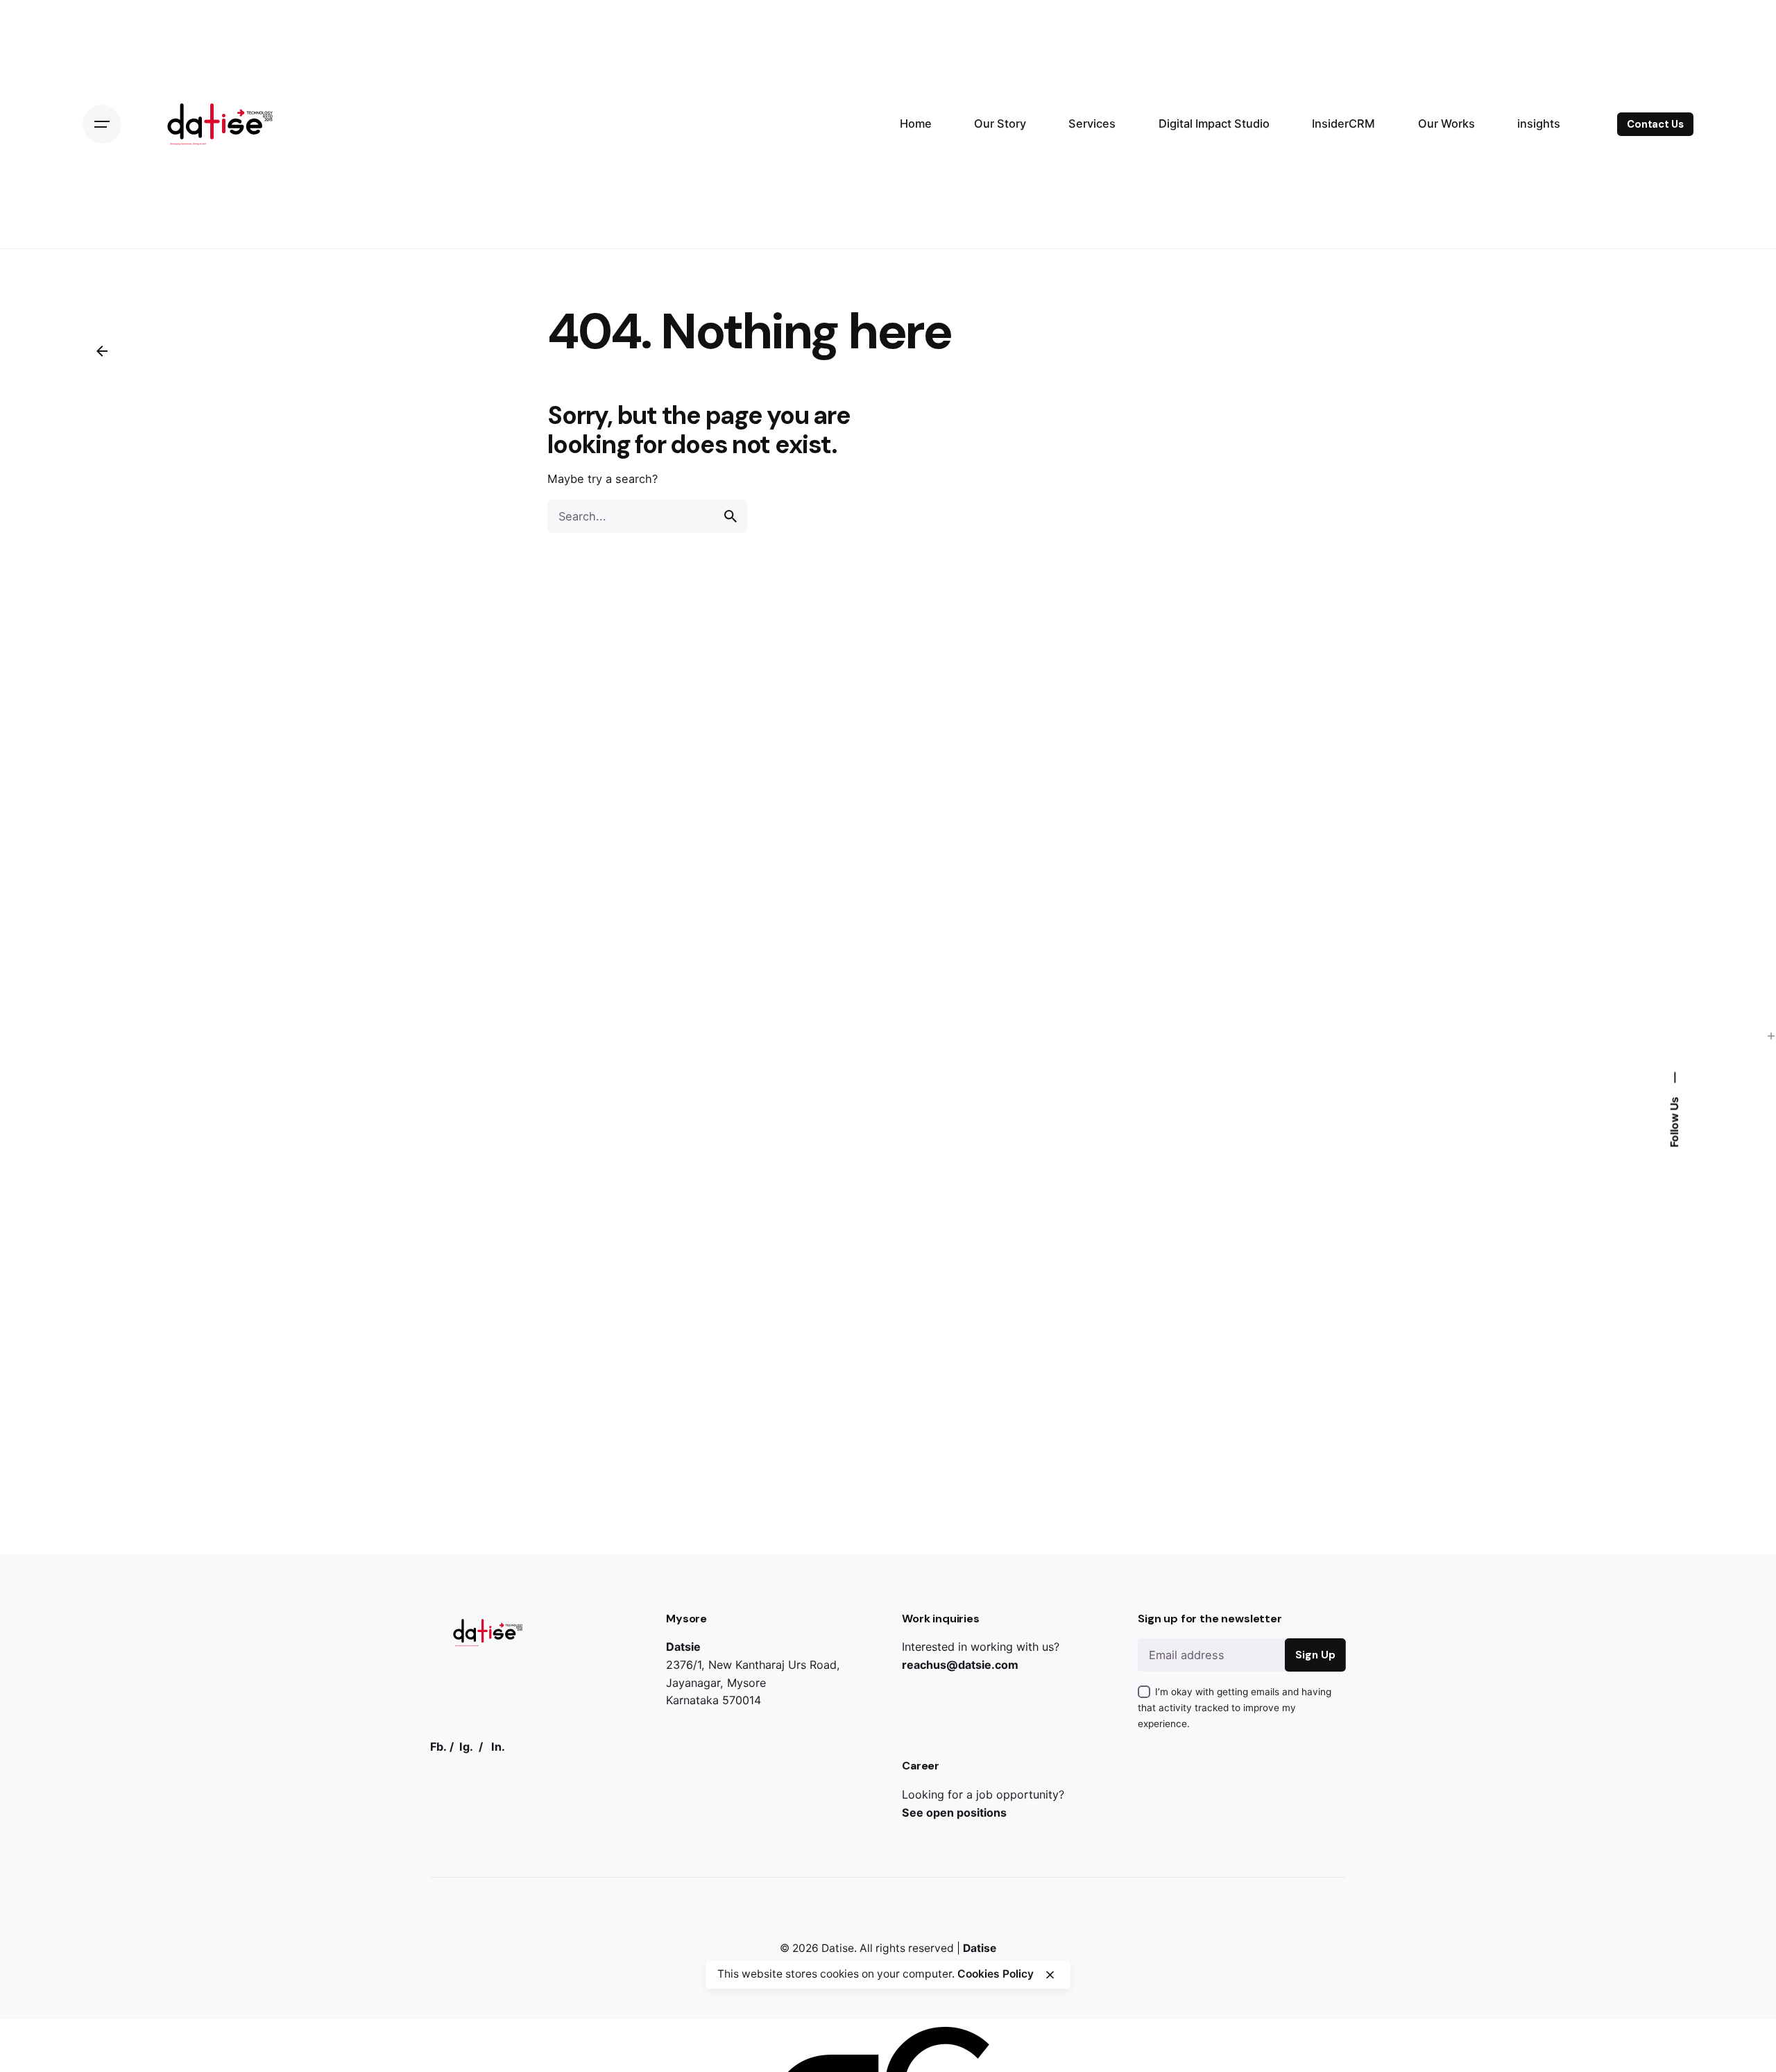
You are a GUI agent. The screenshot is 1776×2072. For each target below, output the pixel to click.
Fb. (438, 1747)
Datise (838, 1948)
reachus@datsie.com (960, 1665)
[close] (1050, 1975)
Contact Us (1655, 124)
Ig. (466, 1747)
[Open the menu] (102, 124)
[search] (731, 516)
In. (498, 1747)
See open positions (954, 1812)
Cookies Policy (996, 1974)
